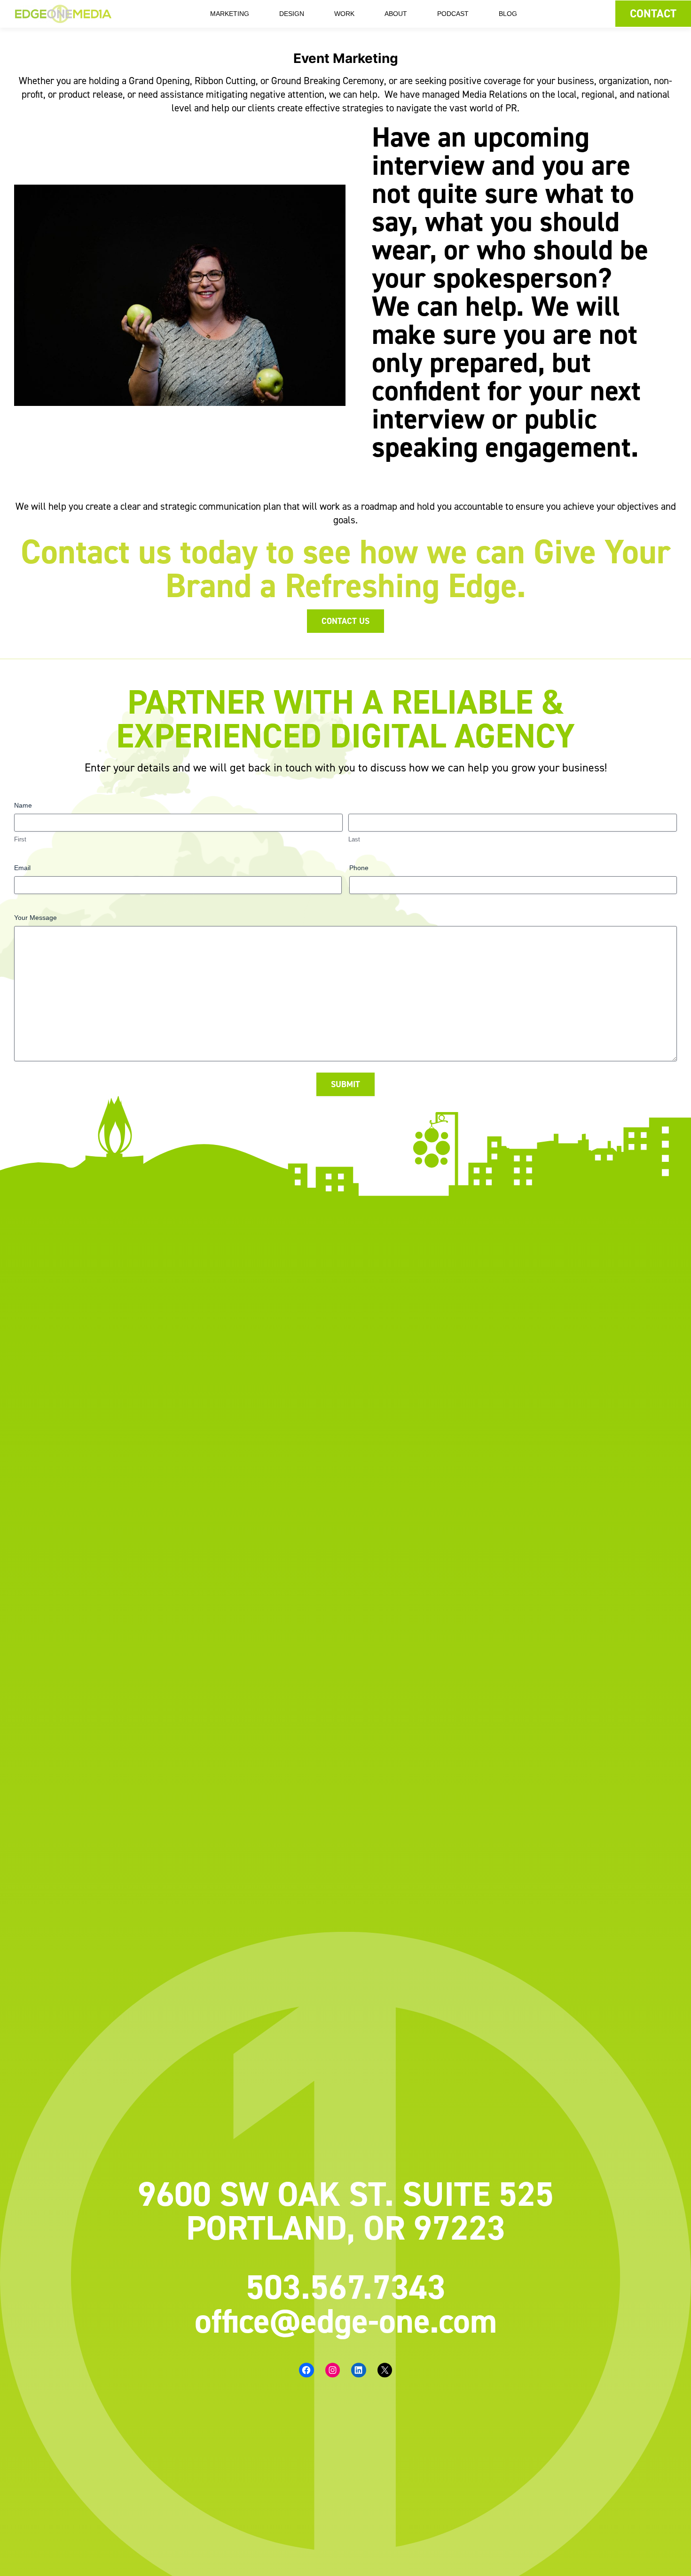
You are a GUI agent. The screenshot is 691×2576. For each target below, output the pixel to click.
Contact (653, 13)
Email (22, 868)
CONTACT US (345, 621)
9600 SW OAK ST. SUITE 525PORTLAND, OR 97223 (346, 2210)
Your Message (35, 918)
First (20, 839)
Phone (359, 868)
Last (354, 839)
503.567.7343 (346, 2287)
